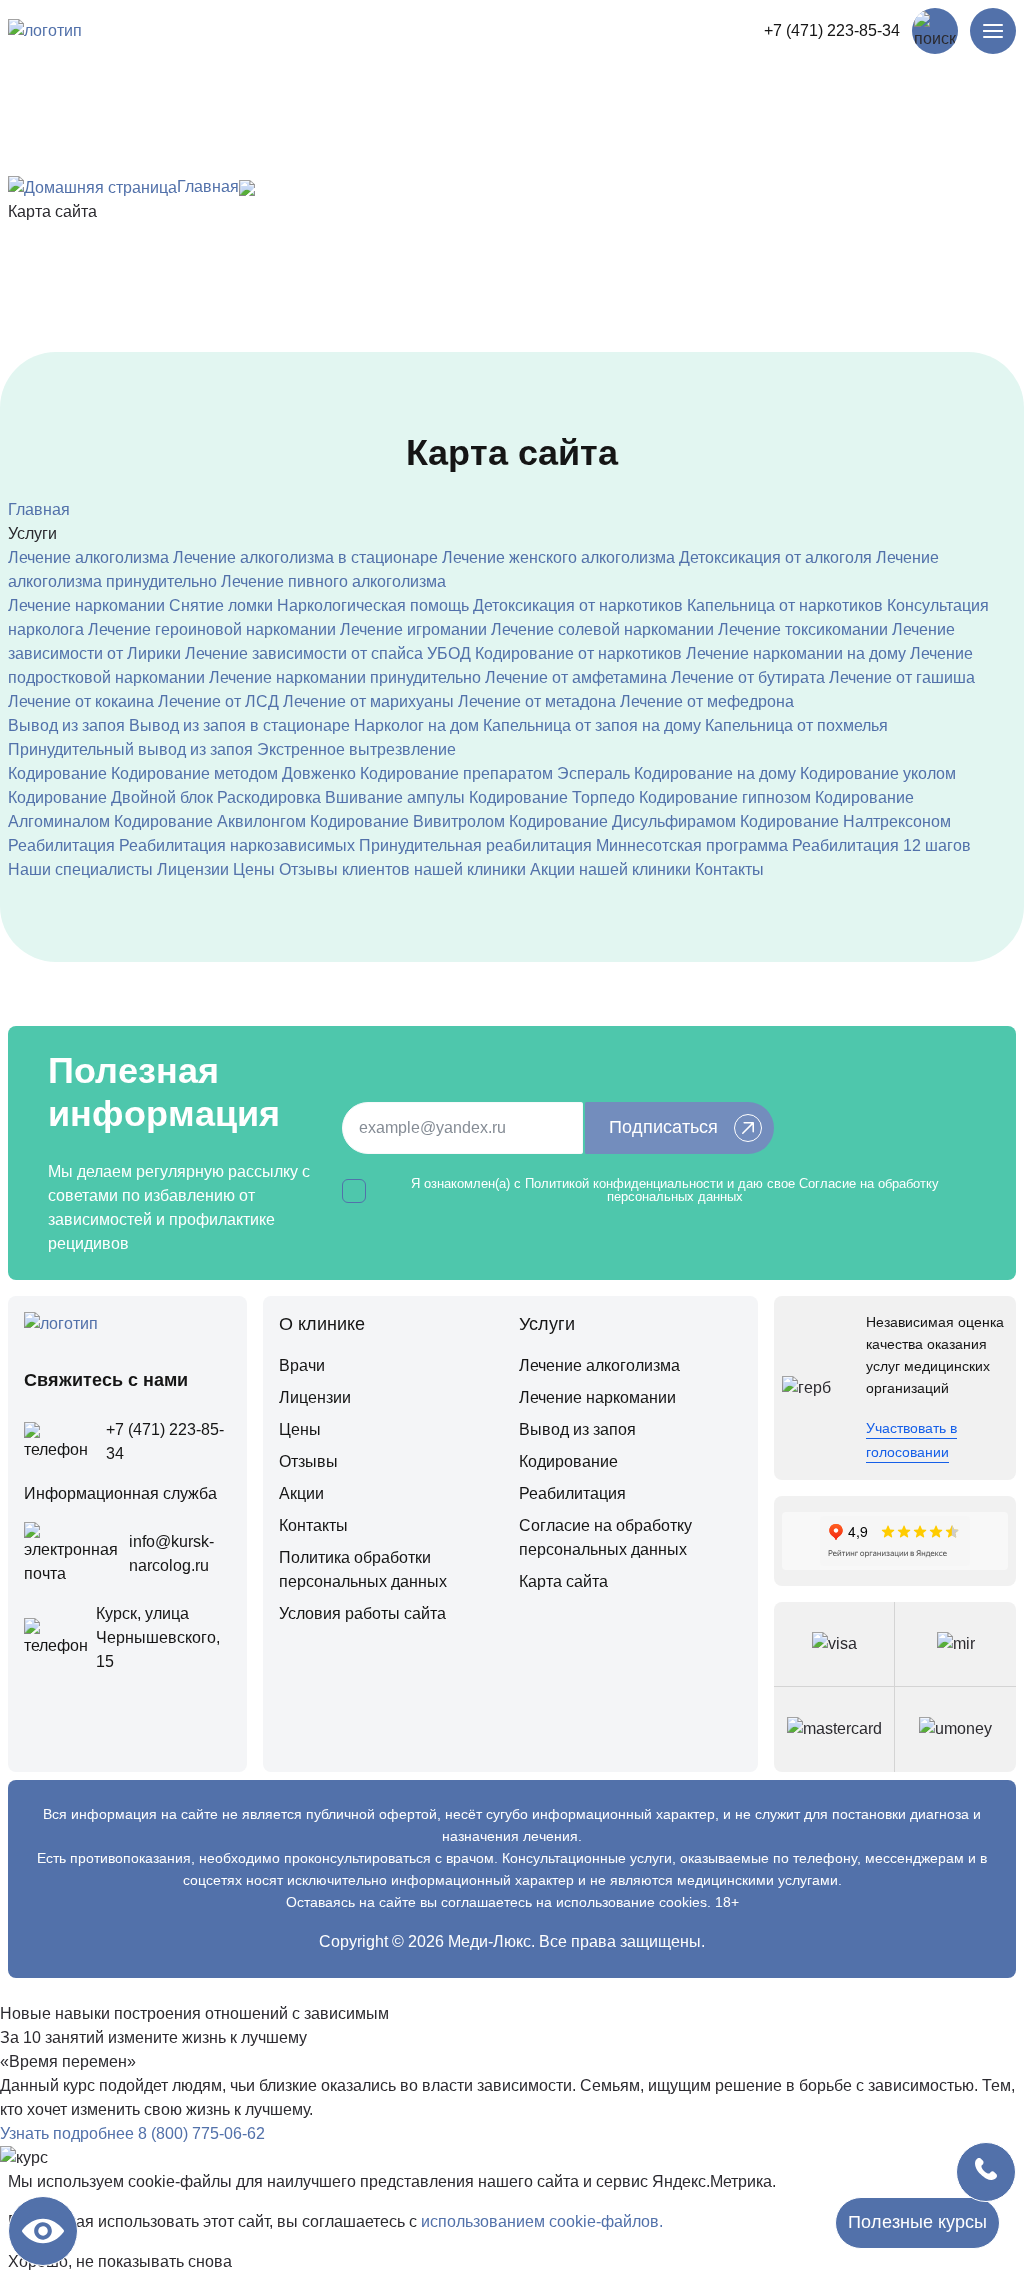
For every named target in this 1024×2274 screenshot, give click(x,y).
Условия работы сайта (362, 1613)
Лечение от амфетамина (576, 677)
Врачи (302, 1365)
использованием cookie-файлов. (542, 2221)
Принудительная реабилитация (475, 845)
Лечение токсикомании (803, 629)
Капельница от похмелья (796, 725)
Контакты (729, 869)
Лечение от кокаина (81, 701)
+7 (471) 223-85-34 (832, 30)
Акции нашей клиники (610, 869)
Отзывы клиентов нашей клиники (402, 869)
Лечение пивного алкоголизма (333, 581)
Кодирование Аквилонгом (210, 821)
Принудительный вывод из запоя (130, 749)
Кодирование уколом (878, 773)
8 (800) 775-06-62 (201, 2133)
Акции (301, 1493)
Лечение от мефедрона (707, 701)
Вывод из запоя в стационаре (239, 725)
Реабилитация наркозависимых (237, 845)
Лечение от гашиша (902, 677)
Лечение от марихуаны (368, 701)
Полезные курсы (917, 2222)
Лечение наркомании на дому (796, 653)
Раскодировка (269, 797)
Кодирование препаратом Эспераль (495, 773)
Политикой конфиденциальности (624, 1183)
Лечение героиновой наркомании (212, 629)
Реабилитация (61, 845)
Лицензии (193, 869)
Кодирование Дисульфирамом (622, 821)
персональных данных (675, 1196)
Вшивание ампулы (395, 797)
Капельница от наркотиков (785, 605)
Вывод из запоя (66, 725)
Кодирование (57, 773)
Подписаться (663, 1127)
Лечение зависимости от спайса (304, 653)
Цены (254, 869)
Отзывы (308, 1461)
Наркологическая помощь (373, 605)
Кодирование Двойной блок (110, 797)
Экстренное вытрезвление (356, 749)
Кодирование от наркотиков (578, 653)
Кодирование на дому (715, 773)
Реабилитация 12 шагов (881, 845)
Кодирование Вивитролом (407, 821)
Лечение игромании (413, 629)
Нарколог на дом (416, 725)
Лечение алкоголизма (88, 557)
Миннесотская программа (692, 845)
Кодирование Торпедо (552, 797)
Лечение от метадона (537, 701)
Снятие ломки (221, 605)
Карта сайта (563, 1581)
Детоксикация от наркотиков (578, 605)
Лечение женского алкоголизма (558, 557)
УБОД (449, 653)
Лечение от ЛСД (218, 701)
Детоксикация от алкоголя (775, 557)
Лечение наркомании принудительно (345, 677)
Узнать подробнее (67, 2133)
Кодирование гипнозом (725, 797)
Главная (208, 186)
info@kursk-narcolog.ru (171, 1553)
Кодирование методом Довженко (233, 773)
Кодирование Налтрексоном (845, 821)
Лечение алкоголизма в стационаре (305, 557)
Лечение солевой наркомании (602, 629)
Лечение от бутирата (748, 677)
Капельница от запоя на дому (592, 725)
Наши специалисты (80, 869)
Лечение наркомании (86, 605)
